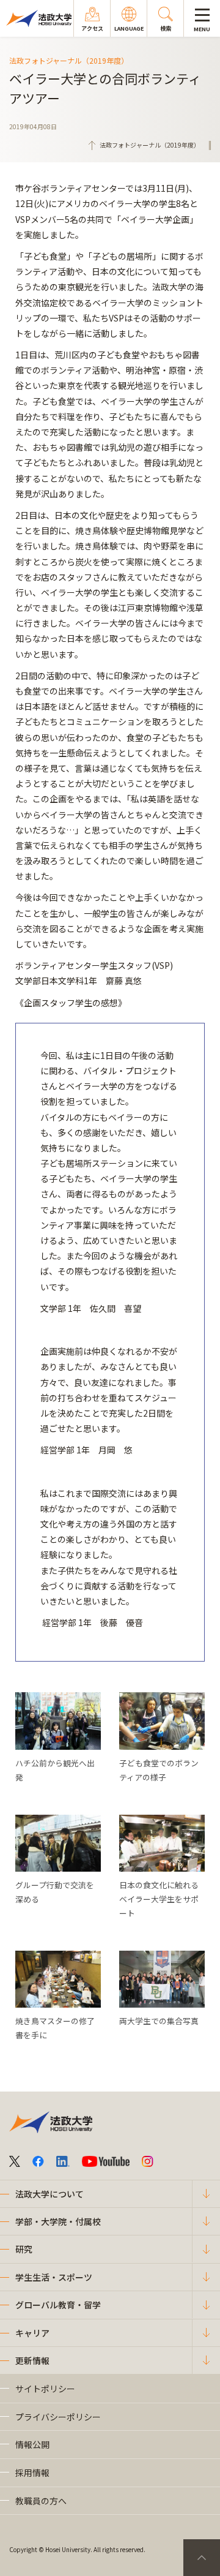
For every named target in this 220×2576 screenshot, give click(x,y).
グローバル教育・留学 (58, 2305)
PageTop (202, 2558)
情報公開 (32, 2444)
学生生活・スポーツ (54, 2277)
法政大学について (50, 2194)
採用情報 (32, 2472)
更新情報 (32, 2360)
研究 (24, 2249)
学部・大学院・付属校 (58, 2221)
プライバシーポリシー (58, 2417)
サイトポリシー (45, 2389)
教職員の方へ (41, 2501)
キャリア (32, 2333)
